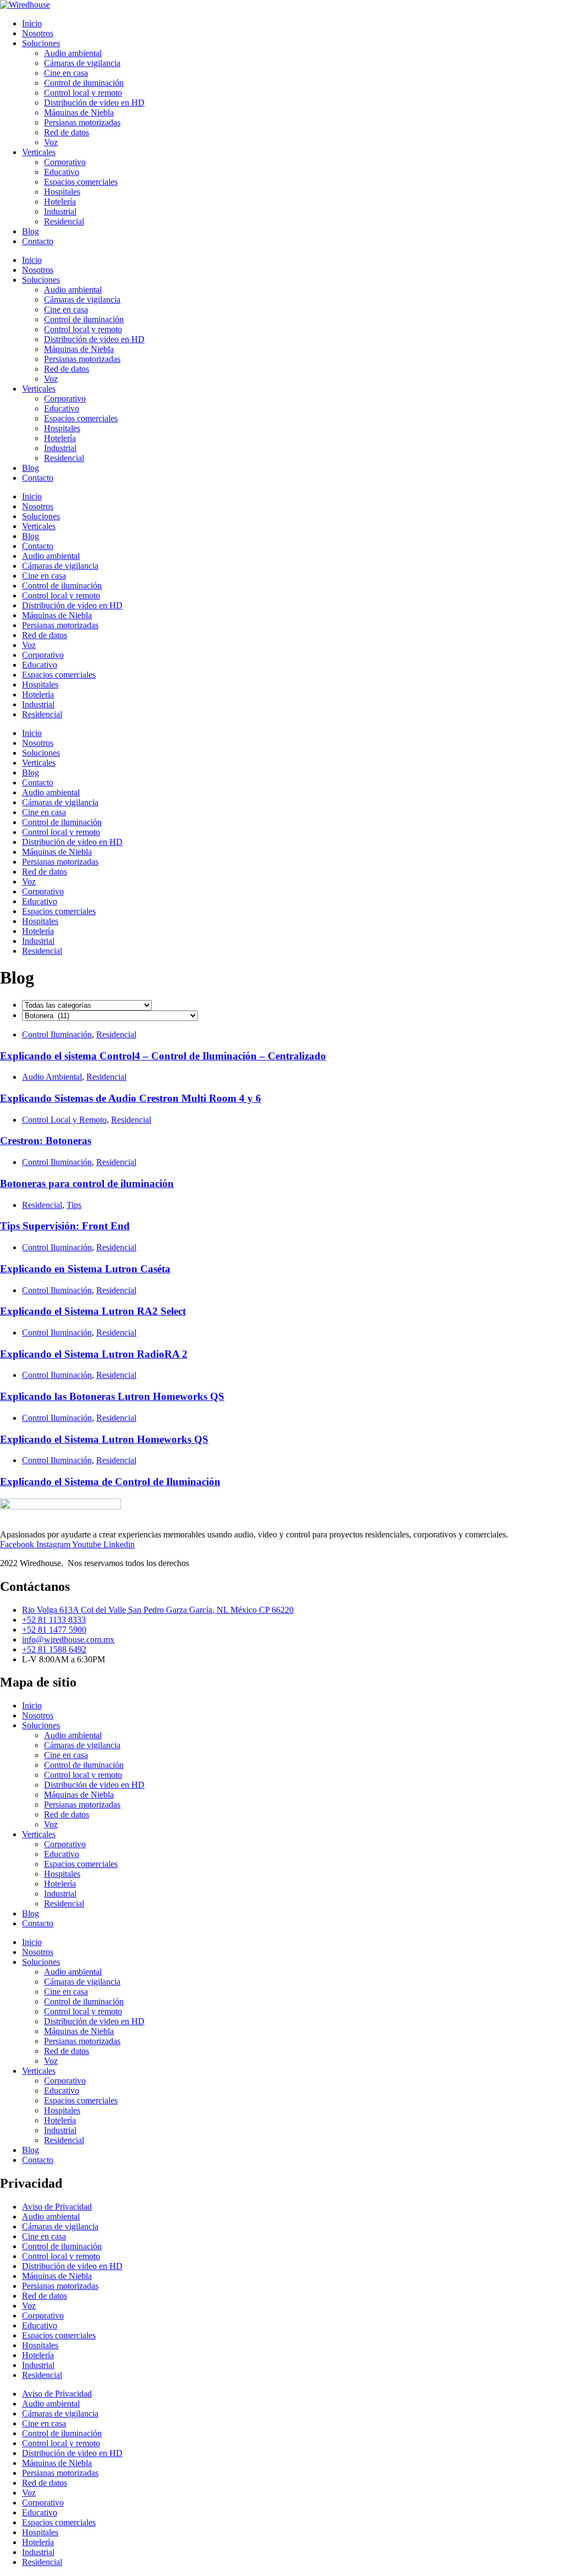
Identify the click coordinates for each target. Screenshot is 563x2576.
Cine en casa (66, 73)
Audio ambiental (73, 53)
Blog (31, 231)
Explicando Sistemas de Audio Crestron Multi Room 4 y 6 (131, 1098)
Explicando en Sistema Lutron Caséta (85, 1269)
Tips (74, 1205)
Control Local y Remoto (64, 1120)
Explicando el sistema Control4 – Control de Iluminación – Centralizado (163, 1056)
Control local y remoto (83, 93)
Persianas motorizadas (82, 122)
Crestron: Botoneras (46, 1141)
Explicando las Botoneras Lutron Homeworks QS (112, 1396)
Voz (51, 142)
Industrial (60, 212)
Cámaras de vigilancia (82, 63)
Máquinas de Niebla (79, 112)
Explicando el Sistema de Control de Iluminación (110, 1482)
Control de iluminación (84, 83)
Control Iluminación (57, 1034)
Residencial (64, 221)
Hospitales (62, 192)
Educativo (62, 172)
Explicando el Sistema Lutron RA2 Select (93, 1311)
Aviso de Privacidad (57, 2207)
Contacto (38, 241)
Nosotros (38, 33)
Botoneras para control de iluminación (87, 1183)
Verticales (39, 152)
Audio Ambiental (52, 1077)
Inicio (32, 23)
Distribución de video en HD (94, 103)
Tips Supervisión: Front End (65, 1226)
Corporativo (65, 162)
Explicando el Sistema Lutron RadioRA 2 (94, 1354)
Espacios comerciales (81, 182)
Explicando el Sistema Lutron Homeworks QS (104, 1439)
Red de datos (67, 132)
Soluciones (41, 43)
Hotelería (60, 202)
